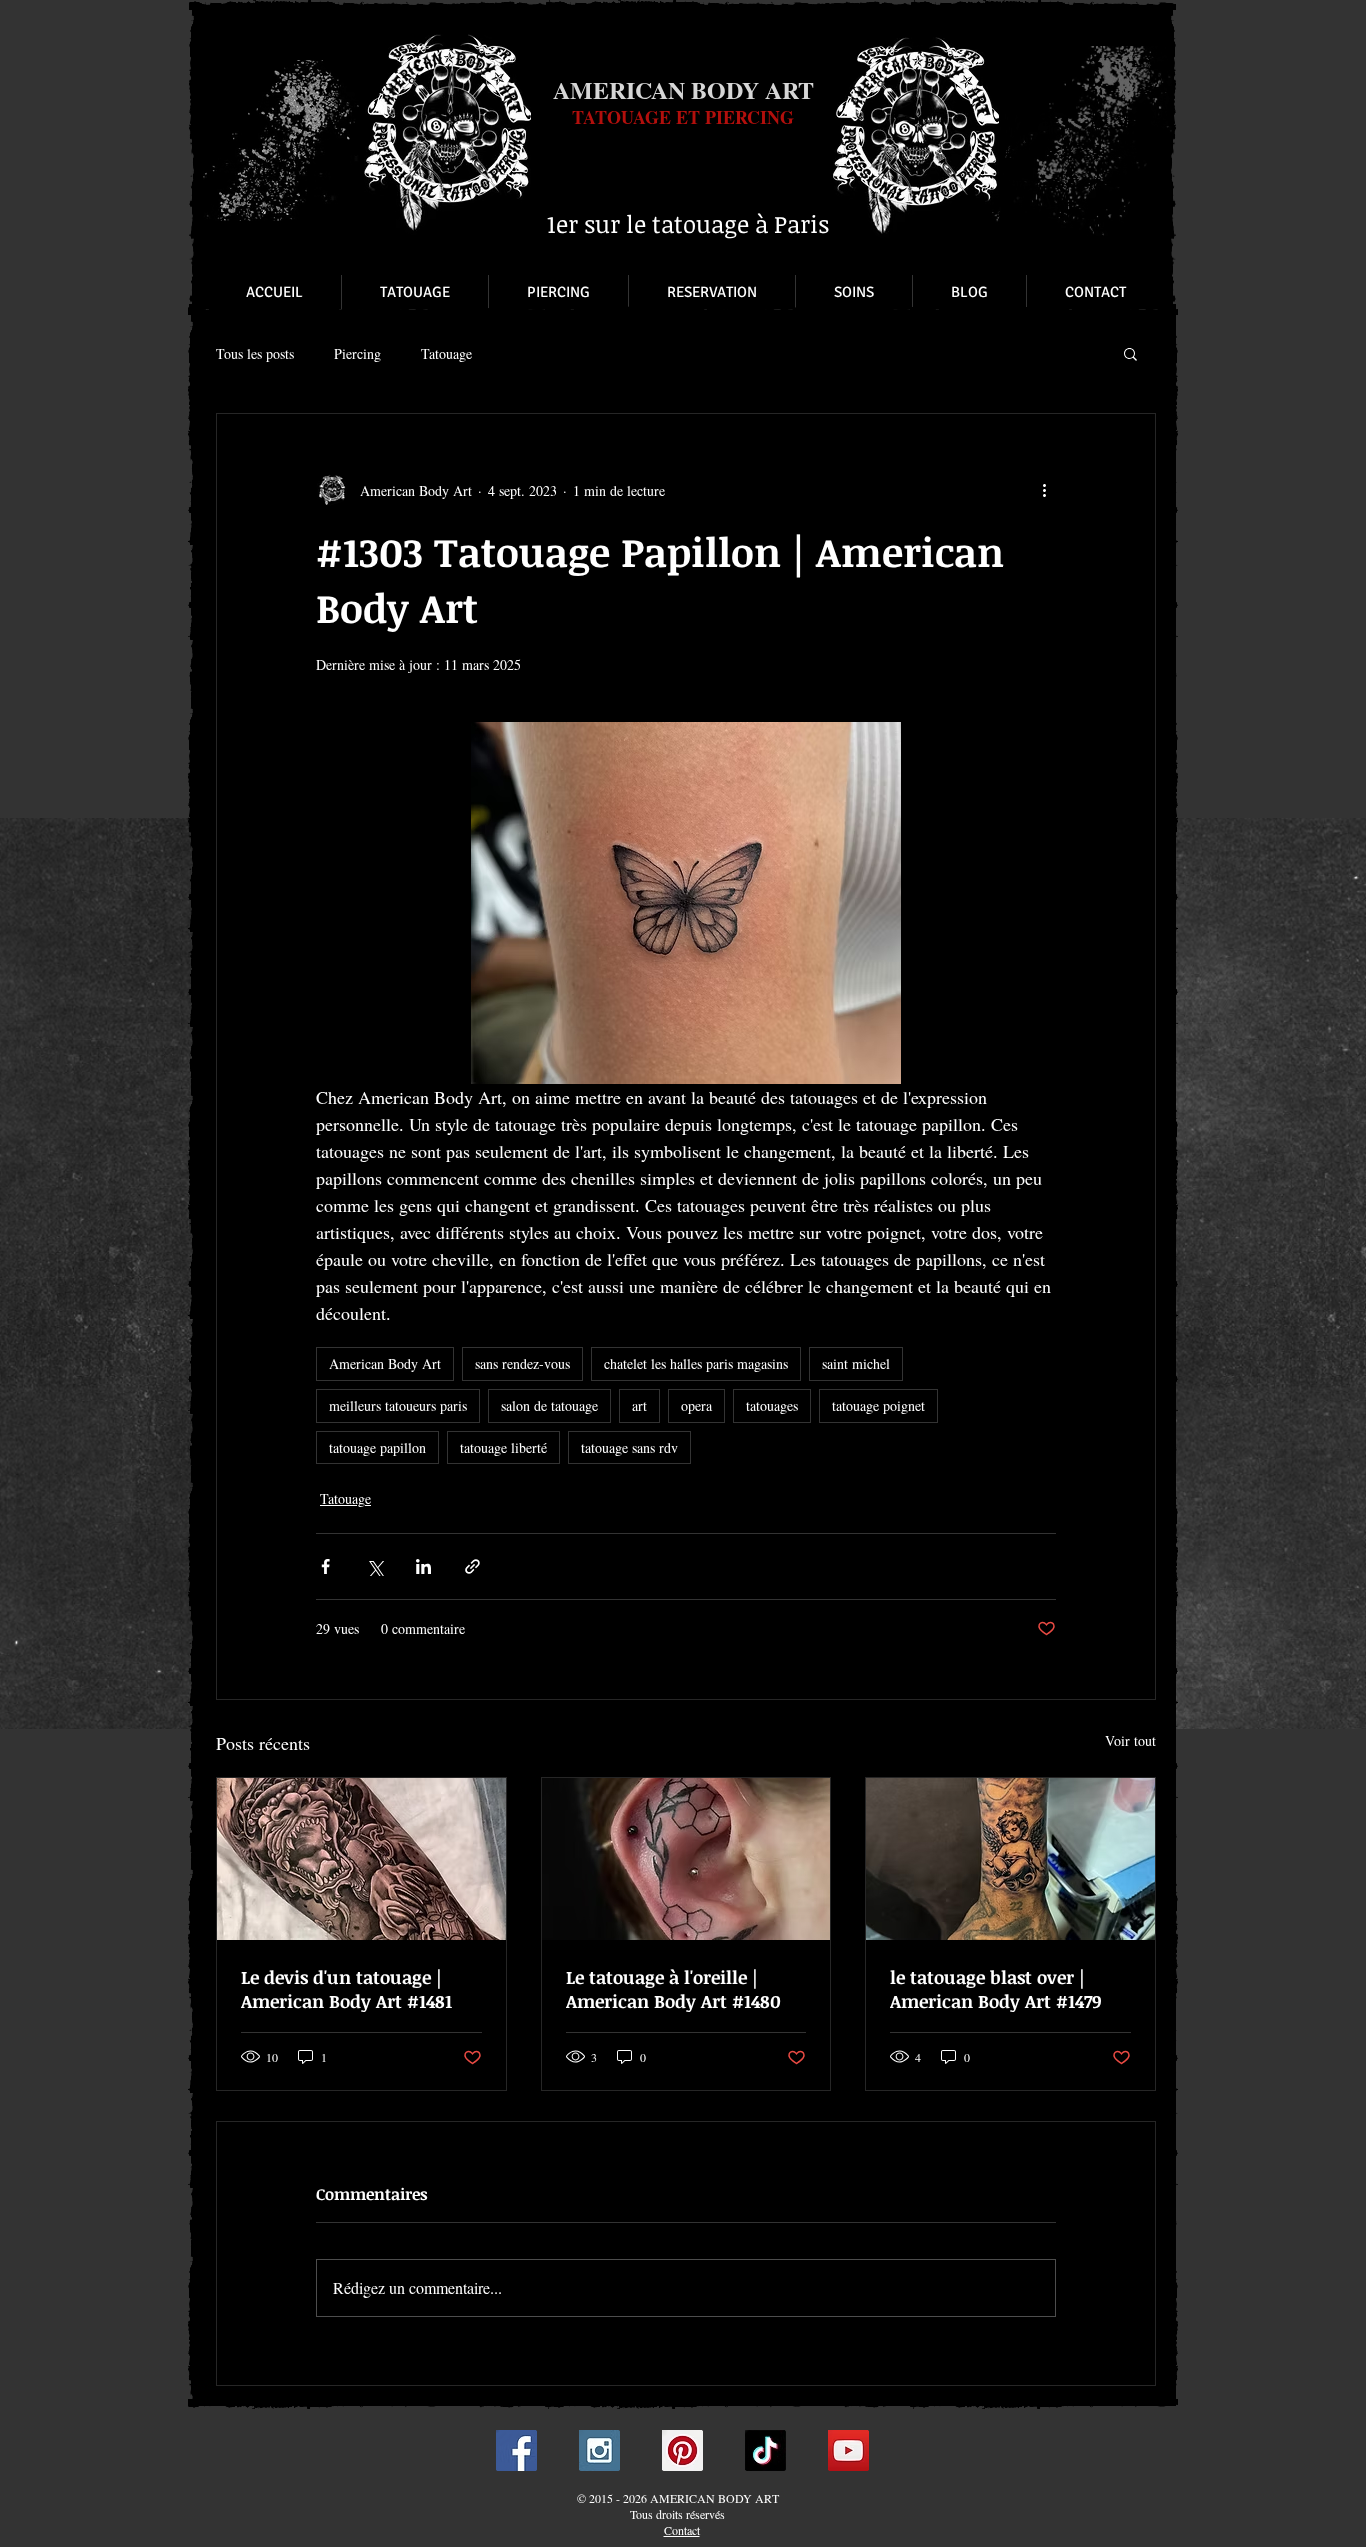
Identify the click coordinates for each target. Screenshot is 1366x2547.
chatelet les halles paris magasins (696, 1363)
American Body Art (385, 1363)
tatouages (772, 1405)
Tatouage (446, 353)
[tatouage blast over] (1010, 1859)
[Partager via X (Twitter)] (374, 1566)
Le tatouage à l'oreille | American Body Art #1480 (673, 1989)
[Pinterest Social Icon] (682, 2450)
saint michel (856, 1363)
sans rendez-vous (522, 1363)
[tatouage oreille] (686, 1859)
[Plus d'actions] (1044, 490)
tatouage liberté (503, 1447)
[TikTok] (765, 2450)
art (639, 1405)
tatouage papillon (377, 1447)
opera (696, 1405)
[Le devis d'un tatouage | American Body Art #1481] (361, 1859)
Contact (682, 2530)
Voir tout (1130, 1740)
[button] (1130, 353)
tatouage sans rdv (629, 1447)
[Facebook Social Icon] (516, 2450)
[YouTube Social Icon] (848, 2450)
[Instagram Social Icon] (599, 2450)
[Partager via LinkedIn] (423, 1566)
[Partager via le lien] (472, 1566)
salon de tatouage (549, 1405)
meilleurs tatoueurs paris (398, 1405)
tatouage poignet (878, 1405)
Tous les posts (255, 353)
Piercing (357, 353)
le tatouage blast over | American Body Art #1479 (996, 1989)
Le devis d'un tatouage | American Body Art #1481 (346, 1989)
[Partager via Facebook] (325, 1566)
